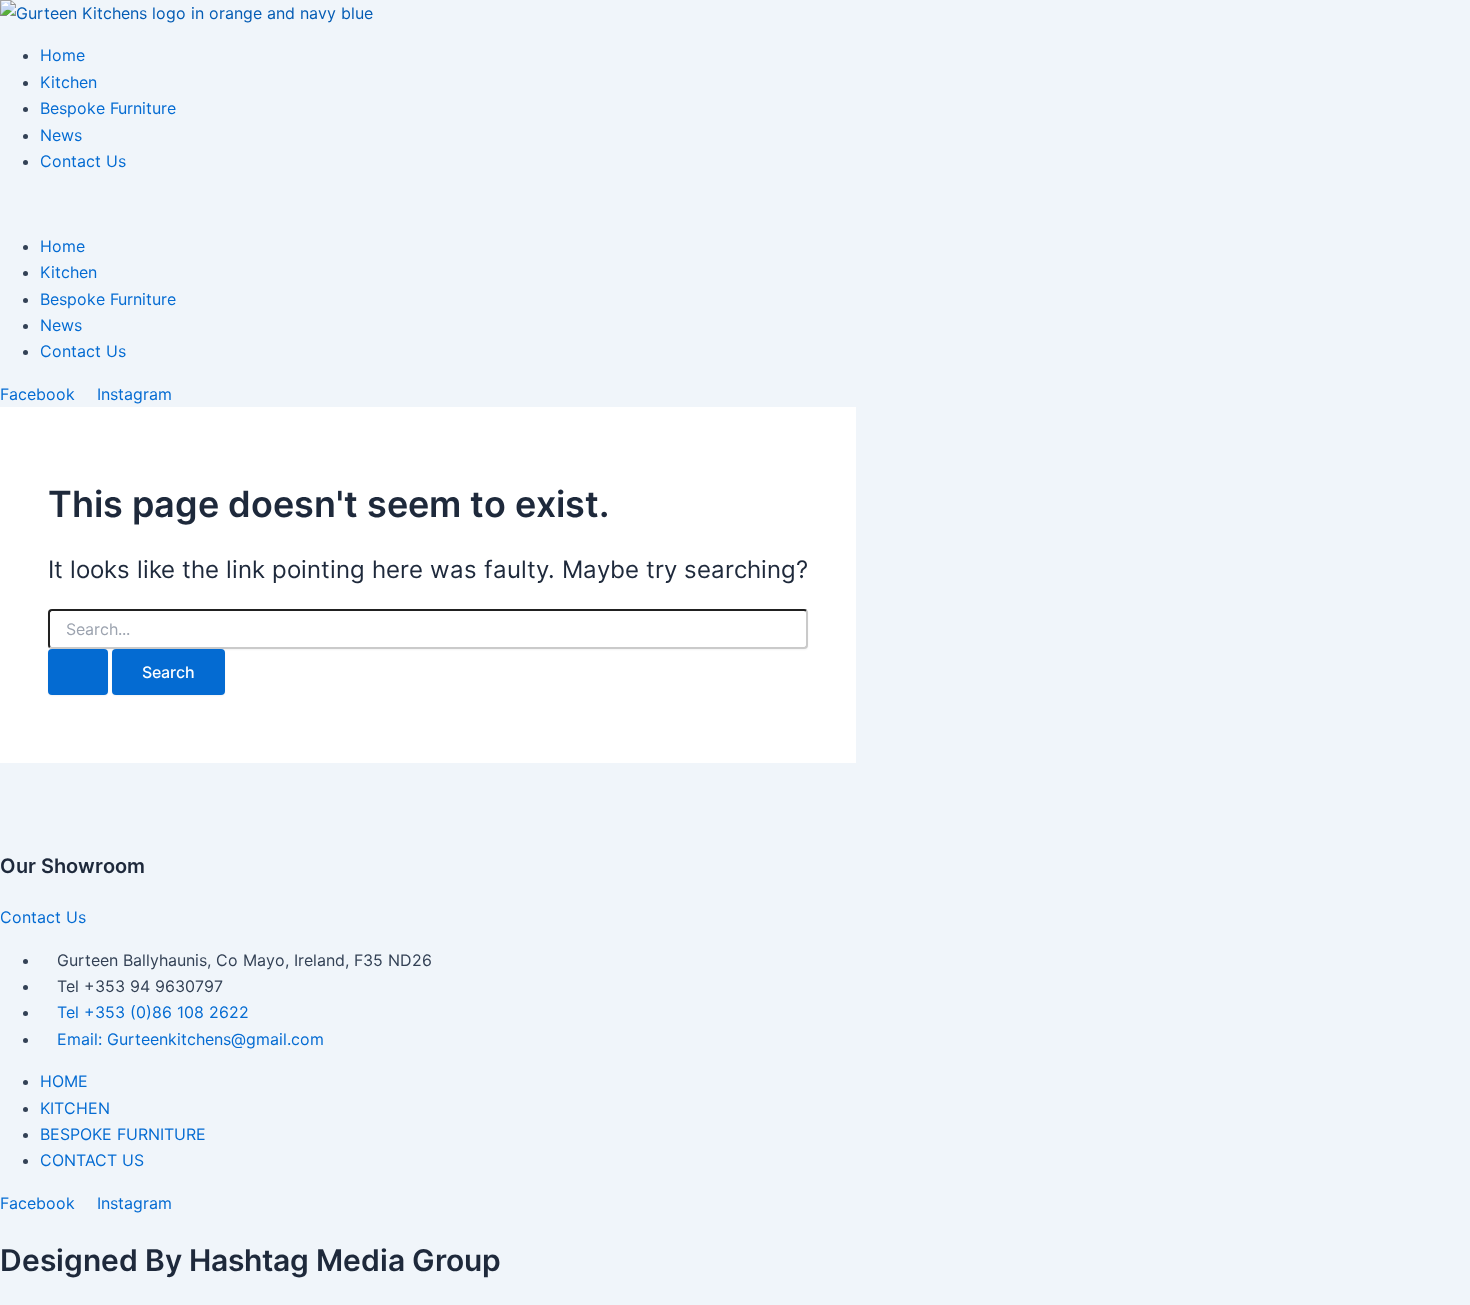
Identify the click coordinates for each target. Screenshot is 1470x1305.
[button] (735, 203)
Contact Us (83, 161)
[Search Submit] (78, 672)
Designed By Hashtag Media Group (250, 1260)
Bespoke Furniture (108, 108)
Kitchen (68, 82)
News (61, 135)
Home (62, 55)
